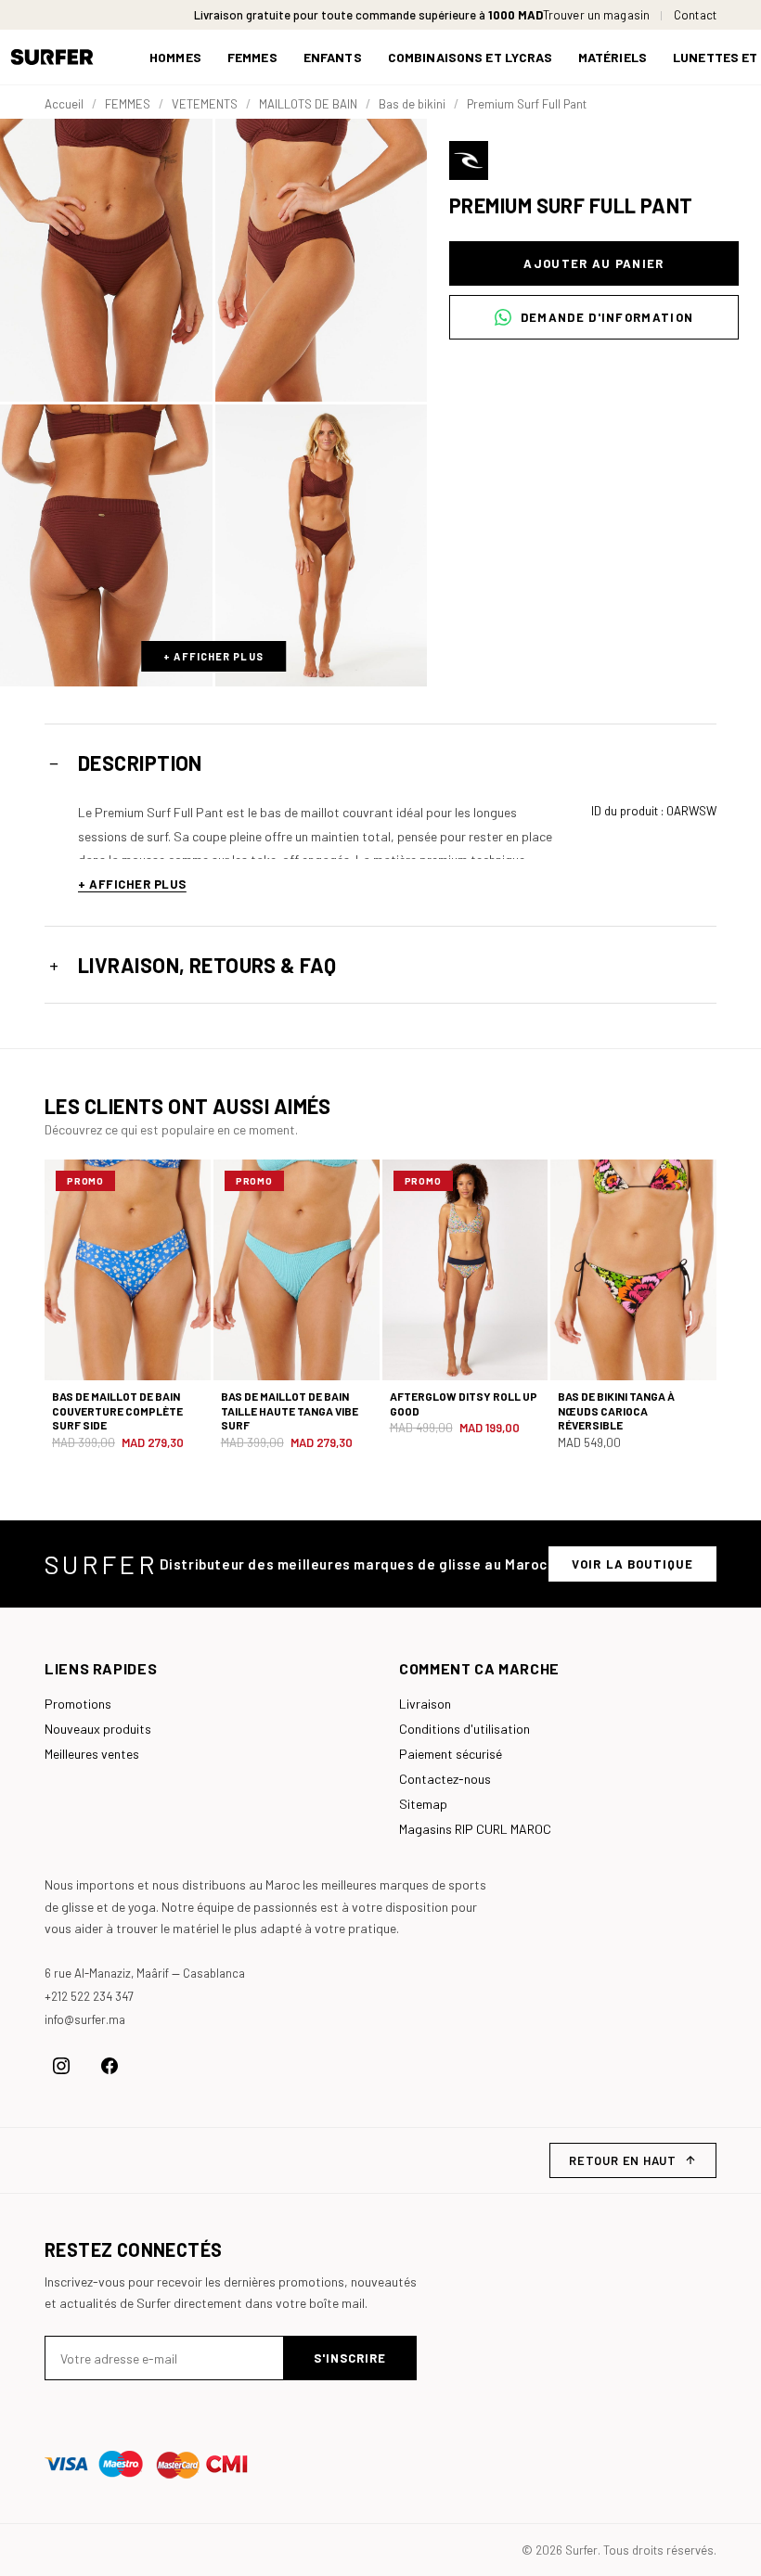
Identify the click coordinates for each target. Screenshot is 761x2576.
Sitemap (423, 1804)
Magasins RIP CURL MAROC (475, 1829)
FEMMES (128, 104)
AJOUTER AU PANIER (593, 263)
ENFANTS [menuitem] (333, 57)
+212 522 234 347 (89, 1996)
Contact (695, 15)
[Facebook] (110, 2066)
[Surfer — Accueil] (65, 57)
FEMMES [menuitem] (252, 57)
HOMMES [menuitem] (175, 57)
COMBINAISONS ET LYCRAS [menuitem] (470, 57)
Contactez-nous (445, 1779)
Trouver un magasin (596, 15)
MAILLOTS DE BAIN (308, 104)
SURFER (101, 1564)
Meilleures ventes (92, 1754)
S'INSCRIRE (350, 2358)
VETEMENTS (205, 104)
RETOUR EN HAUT (623, 2160)
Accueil (64, 104)
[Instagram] (61, 2066)
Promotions (78, 1704)
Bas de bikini (412, 104)
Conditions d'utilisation (464, 1729)
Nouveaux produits (98, 1729)
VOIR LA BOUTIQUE (632, 1564)
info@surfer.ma (85, 2019)
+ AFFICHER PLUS (213, 656)
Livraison (425, 1704)
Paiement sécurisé (451, 1754)
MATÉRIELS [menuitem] (613, 57)
